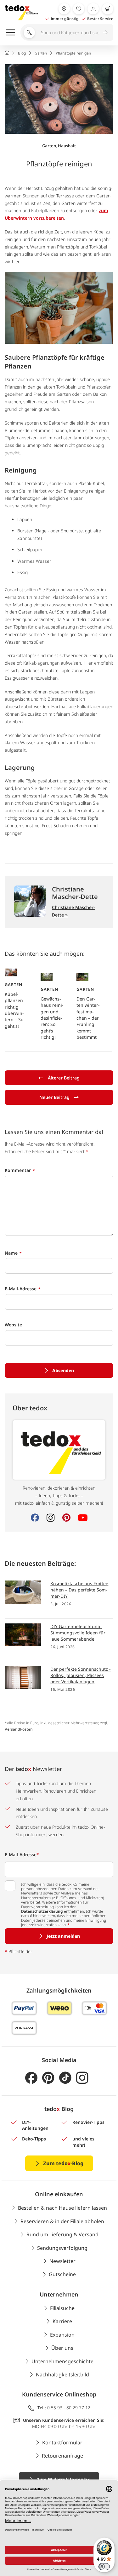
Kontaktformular (62, 2443)
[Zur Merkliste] (79, 9)
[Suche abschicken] (105, 32)
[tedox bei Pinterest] (48, 2078)
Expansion (62, 2335)
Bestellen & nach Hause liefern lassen (62, 2208)
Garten (49, 146)
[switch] (104, 2567)
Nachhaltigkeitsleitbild (62, 2375)
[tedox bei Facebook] (31, 2078)
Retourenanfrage (62, 2456)
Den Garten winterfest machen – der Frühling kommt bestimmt (88, 1018)
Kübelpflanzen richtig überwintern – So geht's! (14, 1010)
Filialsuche (62, 2308)
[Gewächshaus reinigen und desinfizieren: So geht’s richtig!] (47, 977)
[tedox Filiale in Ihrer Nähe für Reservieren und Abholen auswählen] (64, 9)
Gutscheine (62, 2274)
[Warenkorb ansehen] (108, 9)
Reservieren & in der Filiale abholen (62, 2221)
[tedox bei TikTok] (65, 2078)
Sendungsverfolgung (62, 2248)
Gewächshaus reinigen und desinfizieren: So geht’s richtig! (52, 1018)
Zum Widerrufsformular (63, 2479)
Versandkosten (19, 1729)
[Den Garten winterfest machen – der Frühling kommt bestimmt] (82, 977)
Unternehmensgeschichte (62, 2361)
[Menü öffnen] (10, 32)
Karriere (62, 2321)
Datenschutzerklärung (42, 1911)
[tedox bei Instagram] (82, 2078)
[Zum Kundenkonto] (93, 9)
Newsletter (62, 2261)
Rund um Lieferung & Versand (62, 2234)
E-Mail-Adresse (22, 1855)
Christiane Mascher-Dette (75, 893)
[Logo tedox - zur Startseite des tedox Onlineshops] (21, 13)
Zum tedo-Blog (63, 2163)
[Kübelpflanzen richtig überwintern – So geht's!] (11, 972)
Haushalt (67, 146)
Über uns (62, 2348)
